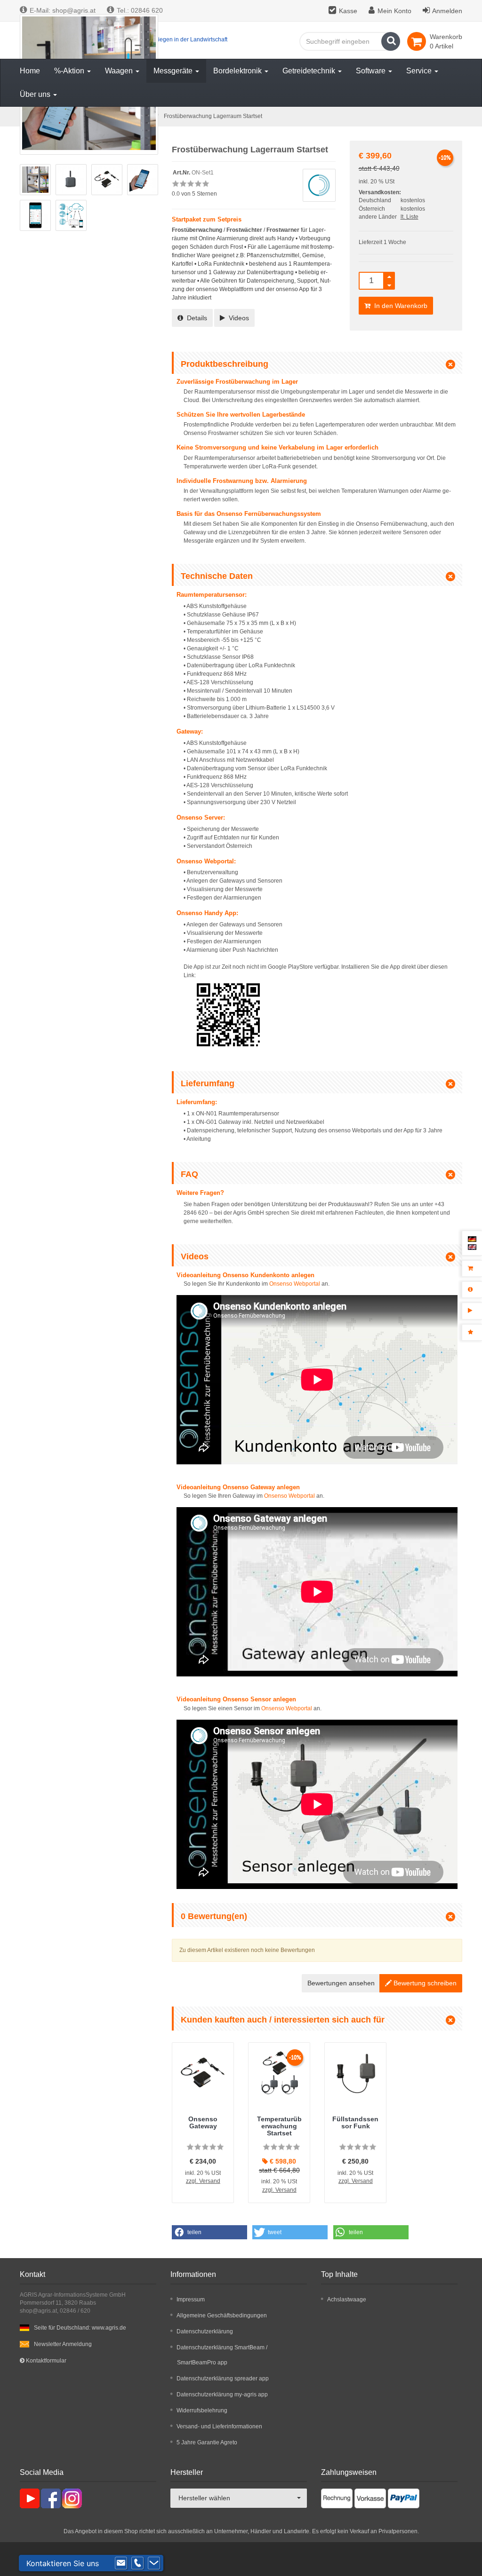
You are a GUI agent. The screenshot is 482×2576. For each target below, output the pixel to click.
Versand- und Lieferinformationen (219, 2426)
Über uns (36, 94)
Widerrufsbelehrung (202, 2410)
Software (372, 71)
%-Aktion (70, 71)
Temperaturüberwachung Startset (279, 2126)
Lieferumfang (208, 1083)
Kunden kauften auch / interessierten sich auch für (283, 2020)
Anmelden (447, 11)
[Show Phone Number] (137, 2563)
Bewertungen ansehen (341, 1983)
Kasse (348, 11)
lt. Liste (410, 217)
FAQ (189, 1174)
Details (195, 318)
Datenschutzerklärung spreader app (223, 2378)
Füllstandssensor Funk (355, 2122)
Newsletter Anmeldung (63, 2344)
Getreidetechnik (310, 71)
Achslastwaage (347, 2299)
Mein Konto (394, 11)
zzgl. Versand (203, 2181)
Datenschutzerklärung (205, 2331)
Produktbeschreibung (225, 364)
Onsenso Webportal (295, 1284)
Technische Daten (217, 576)
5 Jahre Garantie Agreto (207, 2442)
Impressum (191, 2299)
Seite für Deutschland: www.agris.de (80, 2328)
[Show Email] (121, 2563)
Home (30, 71)
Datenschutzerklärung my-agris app (222, 2394)
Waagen (120, 71)
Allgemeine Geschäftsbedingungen (222, 2315)
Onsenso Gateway (203, 2122)
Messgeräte (174, 71)
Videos (237, 318)
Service (420, 71)
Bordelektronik (238, 71)
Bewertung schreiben (424, 1983)
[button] (209, 2232)
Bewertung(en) (214, 1916)
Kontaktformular (45, 2361)
